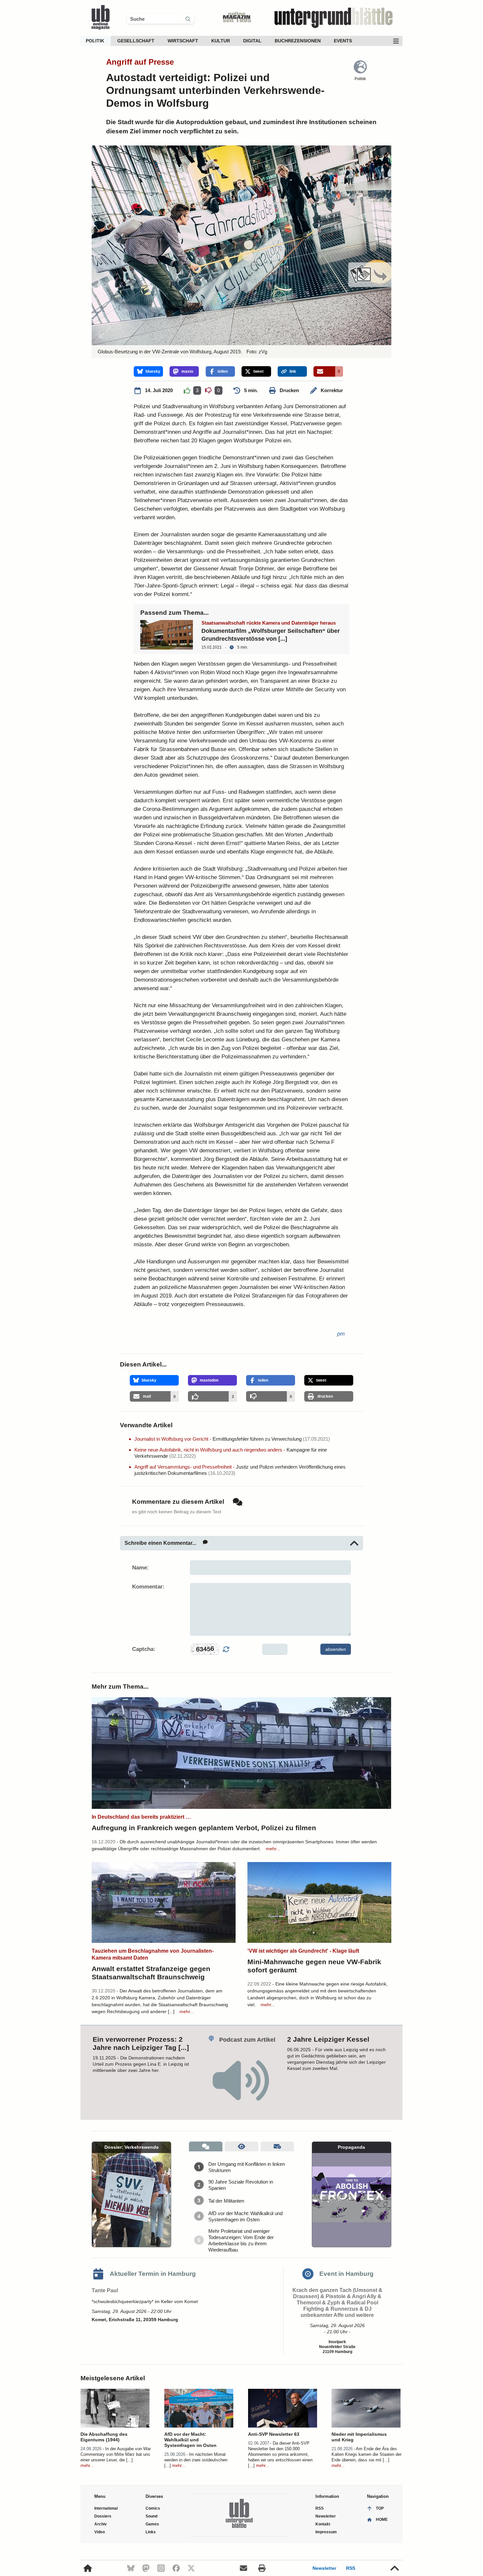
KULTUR (221, 41)
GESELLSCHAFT (136, 41)
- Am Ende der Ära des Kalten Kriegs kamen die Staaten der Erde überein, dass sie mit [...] (367, 2454)
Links (151, 2532)
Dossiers (103, 2516)
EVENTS (343, 41)
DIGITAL (252, 41)
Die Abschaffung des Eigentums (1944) (104, 2437)
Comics (153, 2508)
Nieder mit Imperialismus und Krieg (359, 2437)
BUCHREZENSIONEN (298, 41)
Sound (151, 2516)
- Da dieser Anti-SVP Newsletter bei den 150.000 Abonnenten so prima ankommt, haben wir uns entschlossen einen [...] (280, 2454)
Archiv (101, 2524)
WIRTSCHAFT (183, 41)
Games (152, 2524)
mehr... (273, 1849)
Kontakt (323, 2524)
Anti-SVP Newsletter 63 (274, 2434)
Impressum (326, 2532)
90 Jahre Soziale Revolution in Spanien (241, 2185)
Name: (140, 1568)
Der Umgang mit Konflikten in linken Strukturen (247, 2167)
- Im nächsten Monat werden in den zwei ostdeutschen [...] (196, 2460)
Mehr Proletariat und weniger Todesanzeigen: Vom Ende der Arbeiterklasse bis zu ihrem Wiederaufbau (241, 2240)
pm (341, 1334)
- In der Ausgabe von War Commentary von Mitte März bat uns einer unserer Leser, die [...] (116, 2454)
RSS (351, 2568)
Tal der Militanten (226, 2201)
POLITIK (95, 41)
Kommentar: (148, 1587)
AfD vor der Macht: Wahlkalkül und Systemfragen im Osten (245, 2216)
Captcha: (144, 1649)
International (106, 2508)
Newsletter (324, 2568)
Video (100, 2532)
